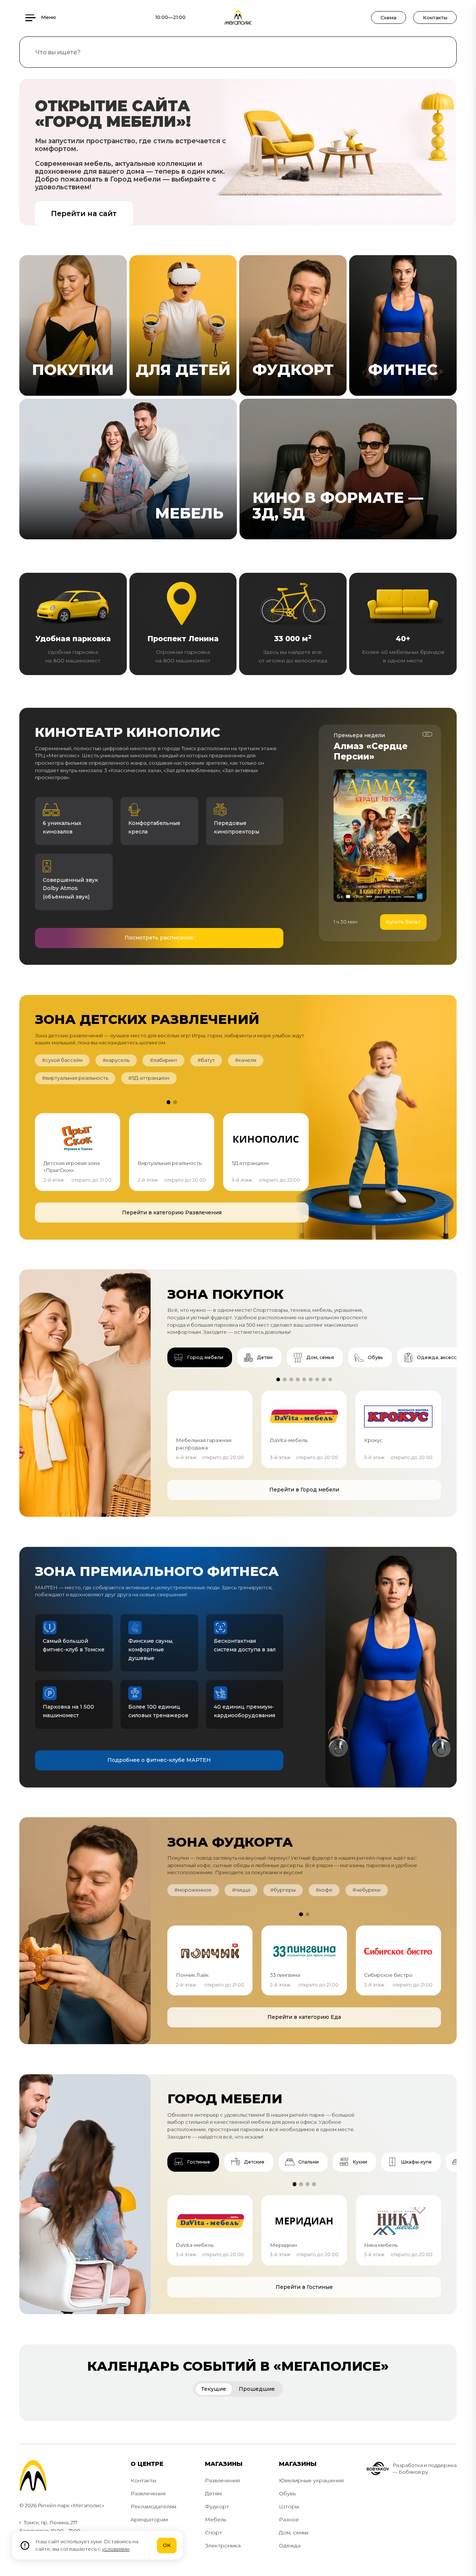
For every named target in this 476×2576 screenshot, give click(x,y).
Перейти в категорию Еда (304, 2017)
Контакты (435, 17)
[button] (168, 1102)
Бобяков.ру (413, 2472)
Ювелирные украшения (311, 2480)
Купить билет (403, 922)
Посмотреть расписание (159, 938)
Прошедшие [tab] (257, 2389)
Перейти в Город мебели (304, 1490)
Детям (213, 2493)
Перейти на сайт (84, 213)
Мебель (216, 2519)
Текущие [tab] (214, 2389)
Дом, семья (294, 2532)
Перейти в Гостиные (304, 2287)
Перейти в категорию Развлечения (172, 1212)
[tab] (200, 1357)
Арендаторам (149, 2519)
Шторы (289, 2506)
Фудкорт (217, 2506)
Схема (388, 17)
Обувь (287, 2493)
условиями (116, 2549)
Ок (167, 2545)
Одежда (290, 2546)
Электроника (223, 2546)
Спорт (213, 2532)
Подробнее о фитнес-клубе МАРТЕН (159, 1760)
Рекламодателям (153, 2506)
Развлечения (148, 2493)
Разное (289, 2519)
